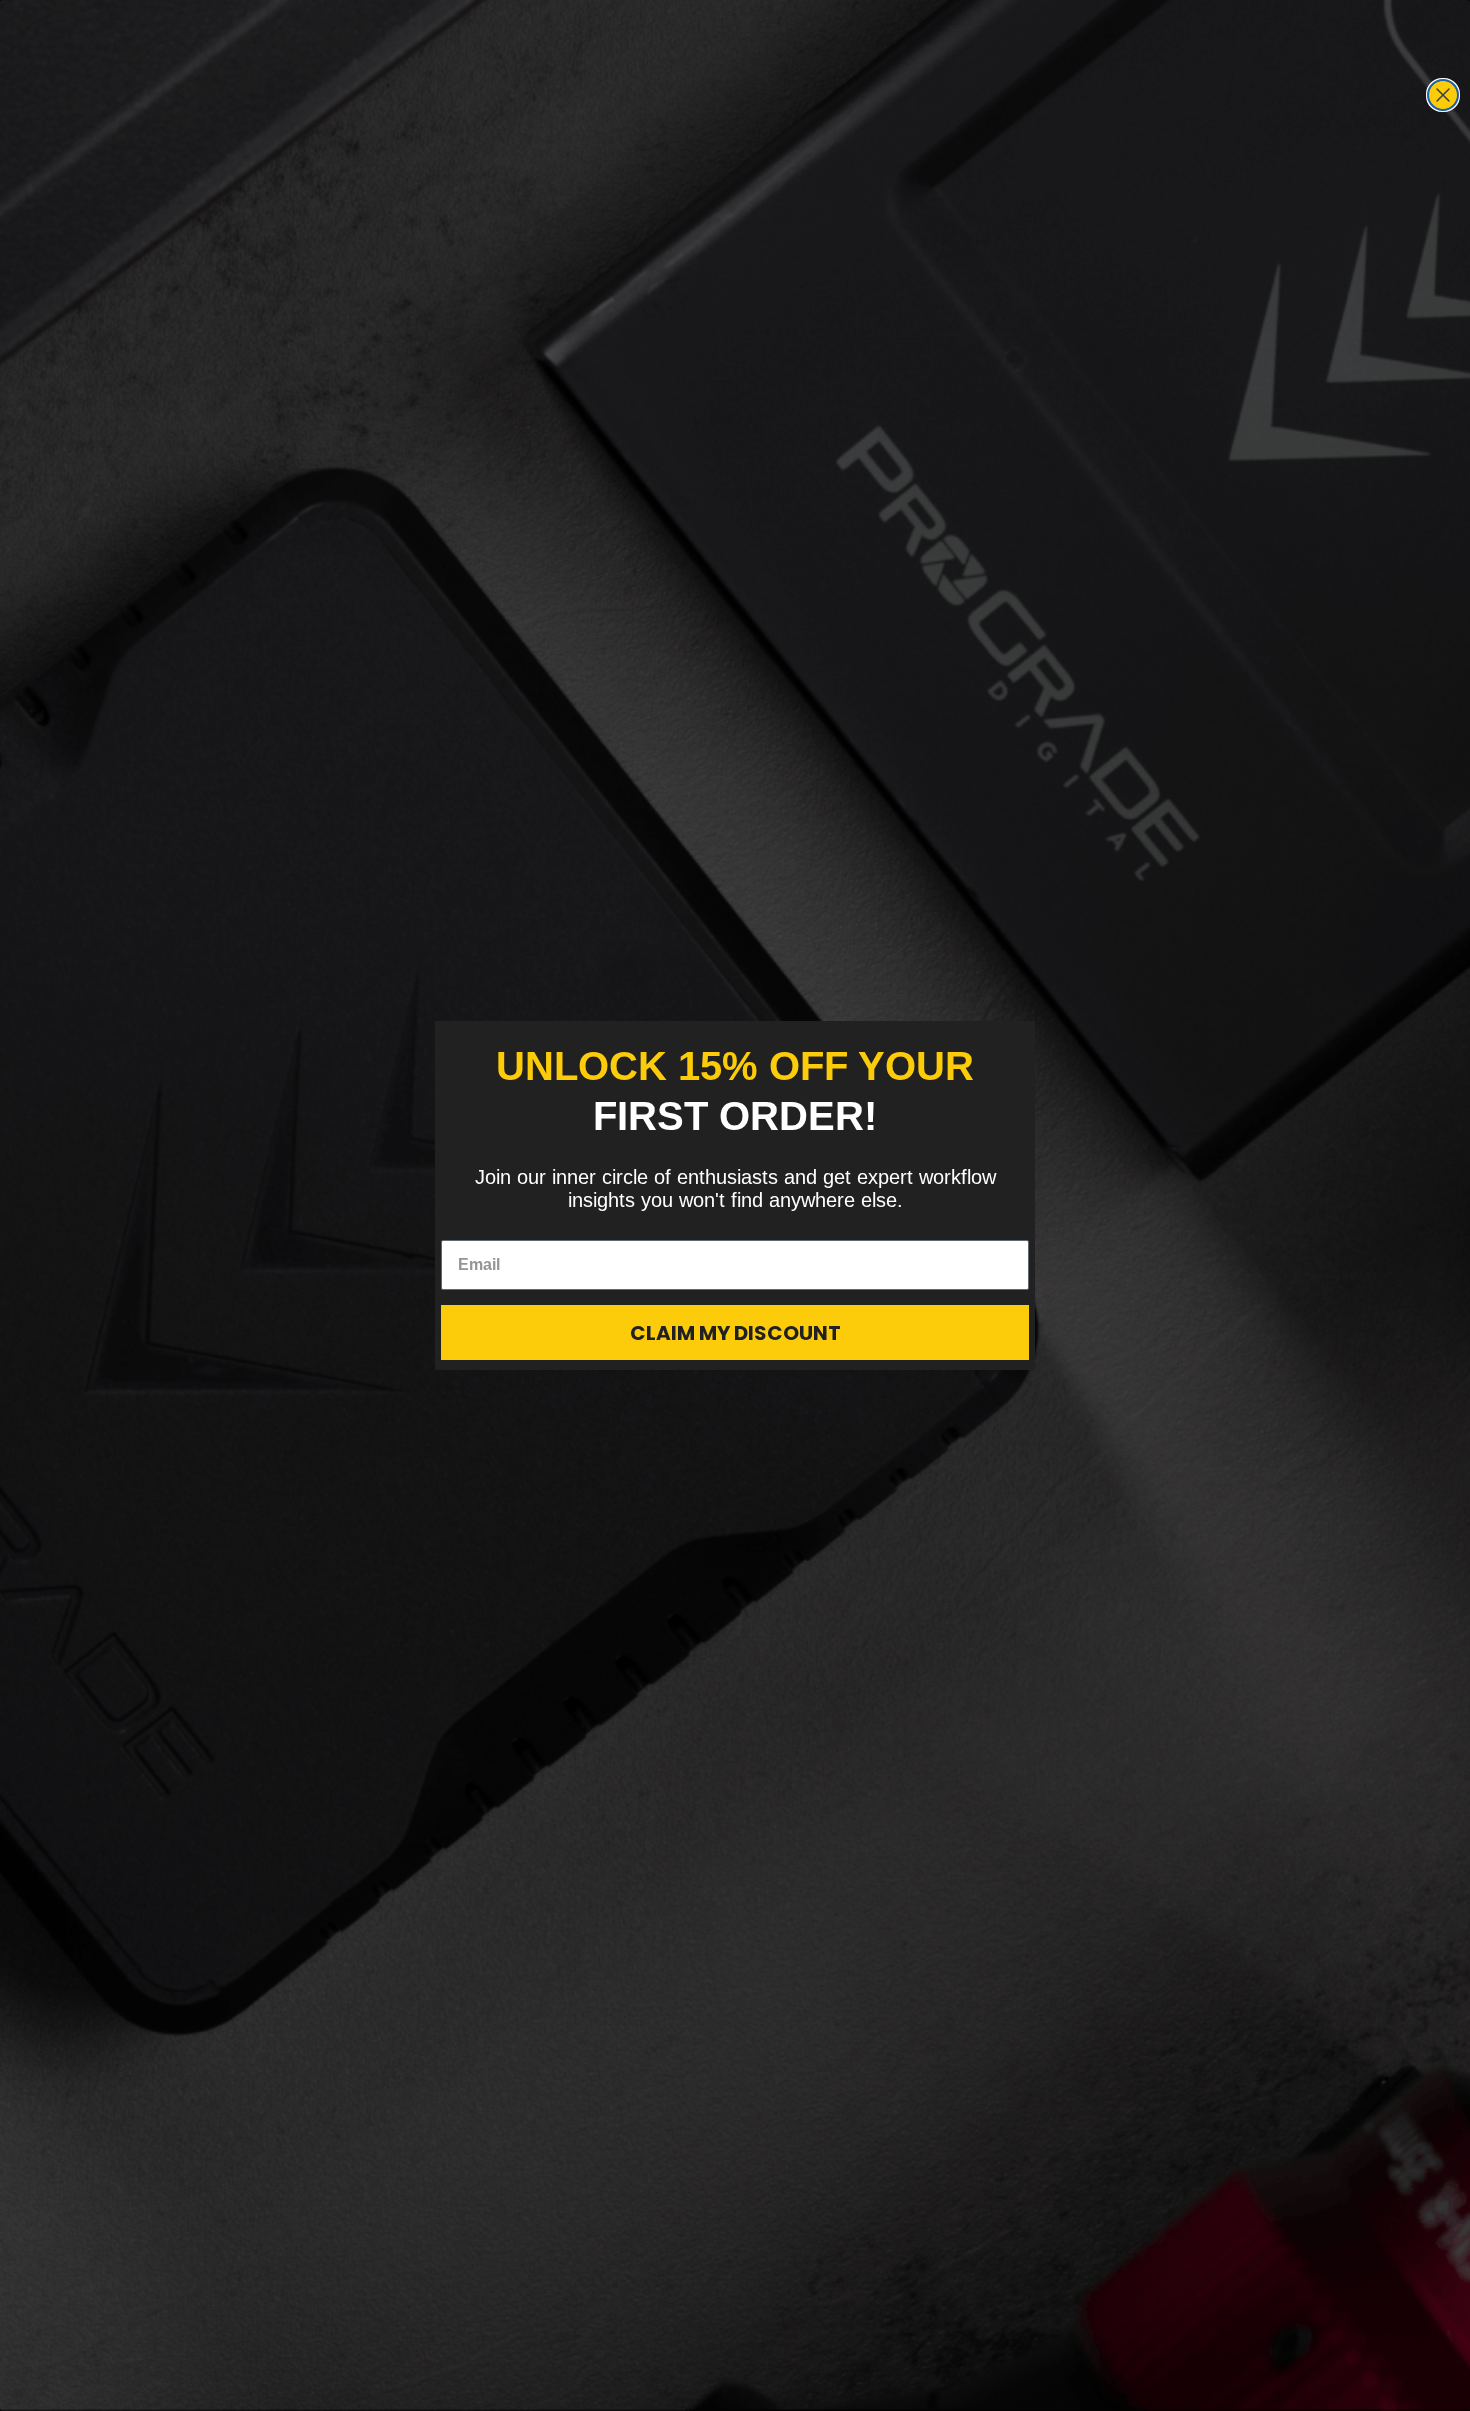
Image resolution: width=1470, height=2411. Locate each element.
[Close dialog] (1443, 95)
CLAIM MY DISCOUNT (735, 1333)
